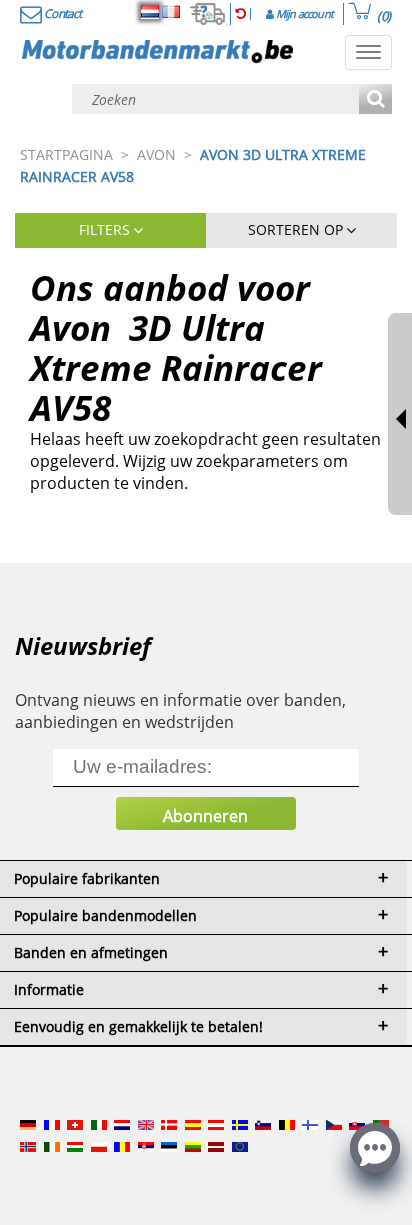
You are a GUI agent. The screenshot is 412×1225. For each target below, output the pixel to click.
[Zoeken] (375, 100)
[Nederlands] (150, 12)
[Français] (171, 12)
